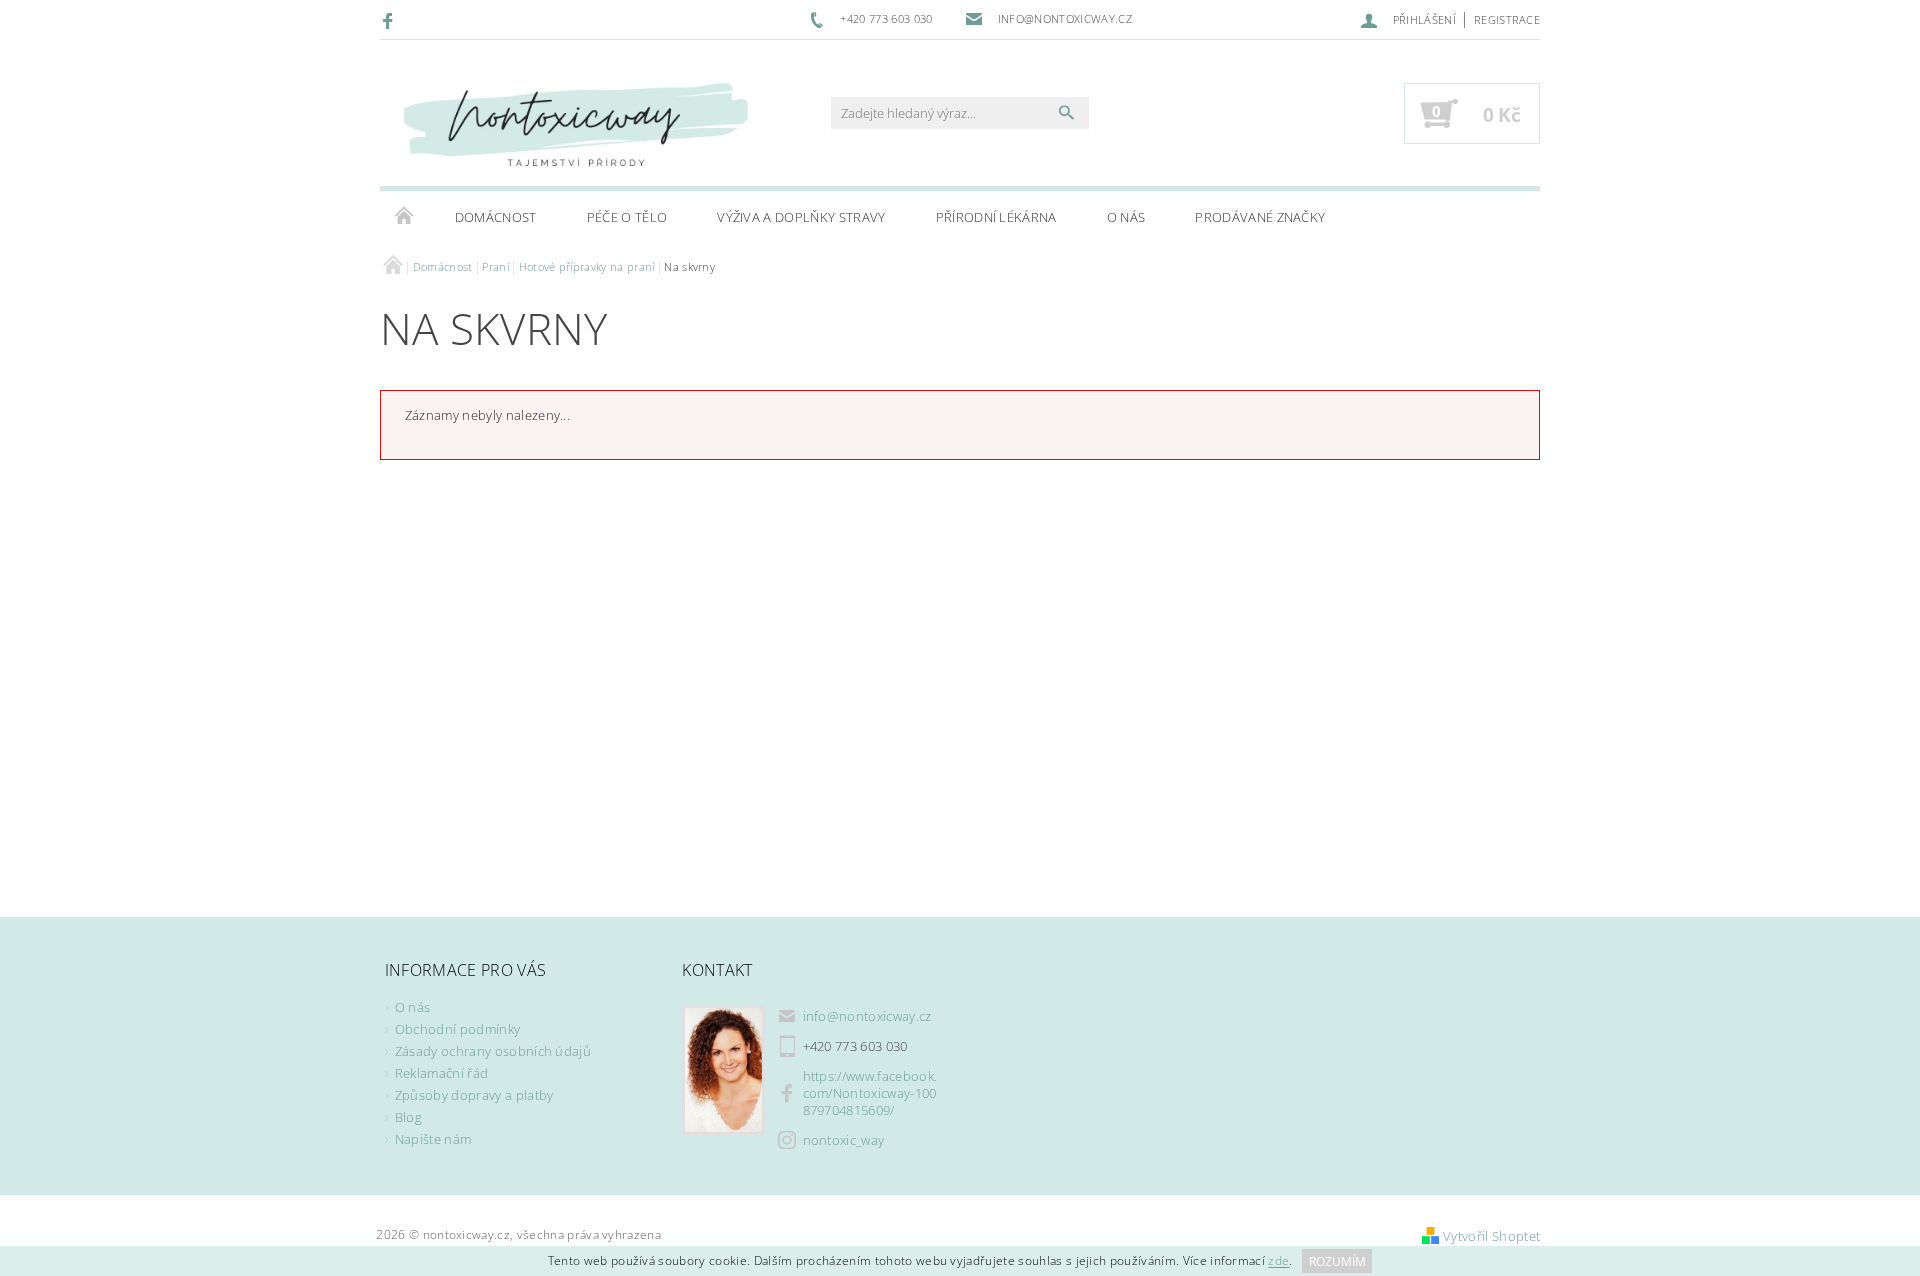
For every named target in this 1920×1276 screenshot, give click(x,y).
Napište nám (433, 1139)
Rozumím (1337, 1261)
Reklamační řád (441, 1073)
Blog (408, 1117)
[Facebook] (390, 20)
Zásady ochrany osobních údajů (493, 1051)
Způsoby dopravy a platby (474, 1095)
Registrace (1507, 19)
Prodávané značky (1260, 217)
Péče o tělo (627, 217)
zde (1278, 1261)
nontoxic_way (844, 1140)
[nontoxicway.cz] (575, 123)
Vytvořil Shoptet (1491, 1236)
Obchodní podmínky (457, 1029)
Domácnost (496, 217)
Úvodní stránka (405, 217)
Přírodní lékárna (996, 217)
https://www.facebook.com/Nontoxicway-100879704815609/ (870, 1093)
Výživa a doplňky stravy (801, 217)
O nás (1126, 217)
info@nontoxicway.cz (867, 1016)
